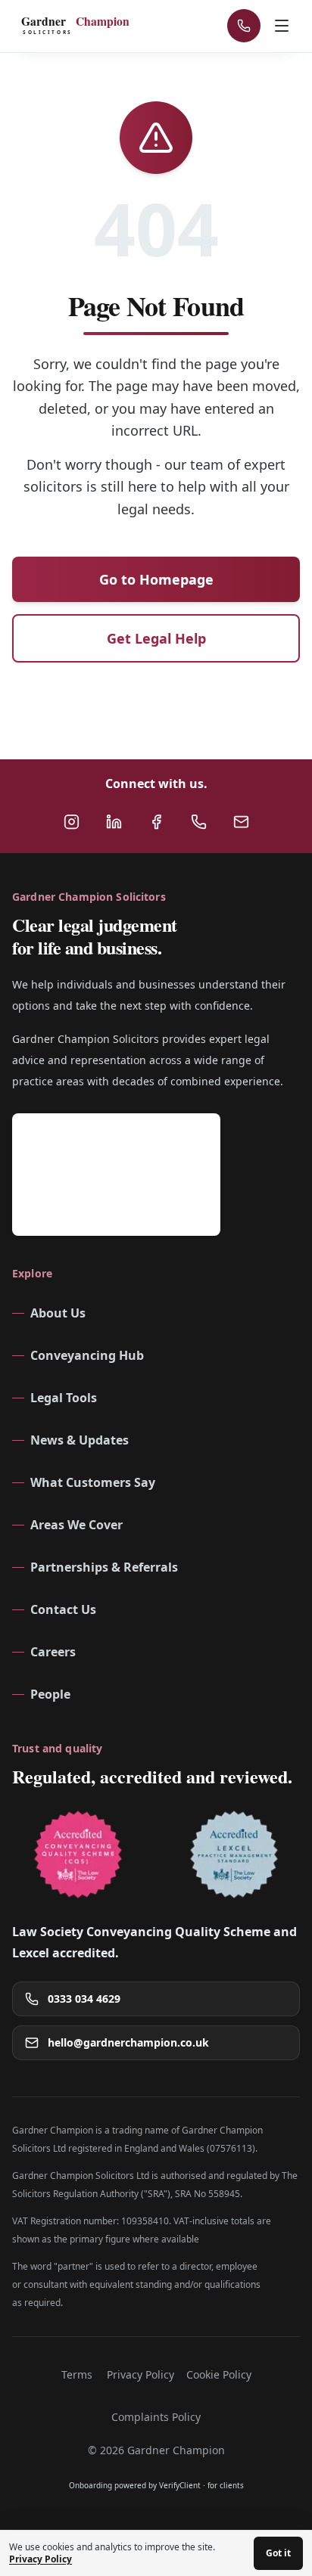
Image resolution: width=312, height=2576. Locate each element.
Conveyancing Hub (87, 1355)
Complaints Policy (156, 2417)
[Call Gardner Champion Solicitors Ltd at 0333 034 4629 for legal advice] (198, 821)
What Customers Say (93, 1482)
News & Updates (80, 1440)
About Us (58, 1313)
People (50, 1694)
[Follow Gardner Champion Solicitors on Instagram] (71, 821)
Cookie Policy (219, 2374)
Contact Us (63, 1609)
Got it (278, 2553)
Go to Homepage (156, 579)
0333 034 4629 (84, 1999)
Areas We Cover (76, 1525)
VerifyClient (180, 2485)
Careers (53, 1652)
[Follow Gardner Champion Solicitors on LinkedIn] (114, 821)
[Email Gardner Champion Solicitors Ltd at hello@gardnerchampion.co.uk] (241, 821)
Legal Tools (64, 1398)
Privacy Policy (140, 2374)
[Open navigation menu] (283, 26)
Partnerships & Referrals (104, 1567)
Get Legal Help (156, 638)
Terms (77, 2374)
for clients (226, 2485)
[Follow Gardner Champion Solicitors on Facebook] (156, 821)
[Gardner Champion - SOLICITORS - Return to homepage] (80, 26)
